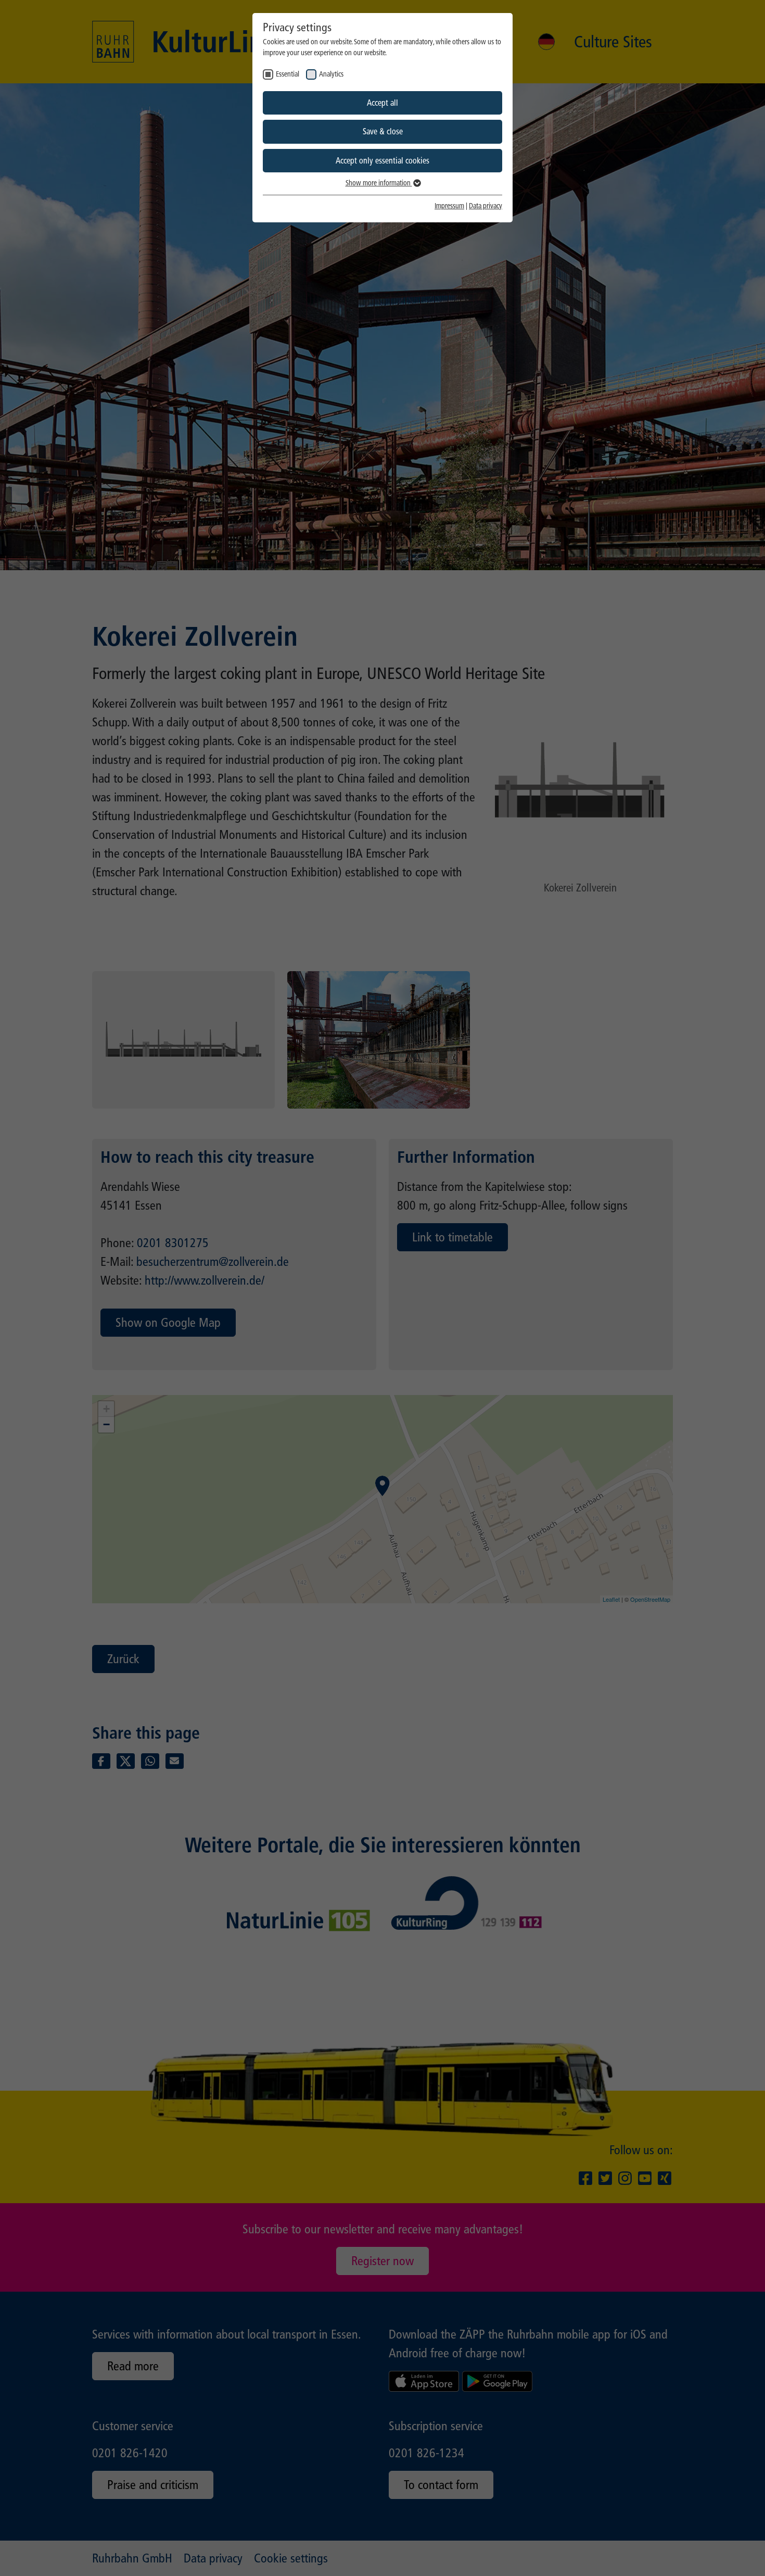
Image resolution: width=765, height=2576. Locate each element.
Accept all (382, 103)
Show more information (379, 183)
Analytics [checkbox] (331, 74)
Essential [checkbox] (288, 74)
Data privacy (486, 206)
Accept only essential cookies (382, 161)
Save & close (383, 131)
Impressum (449, 206)
